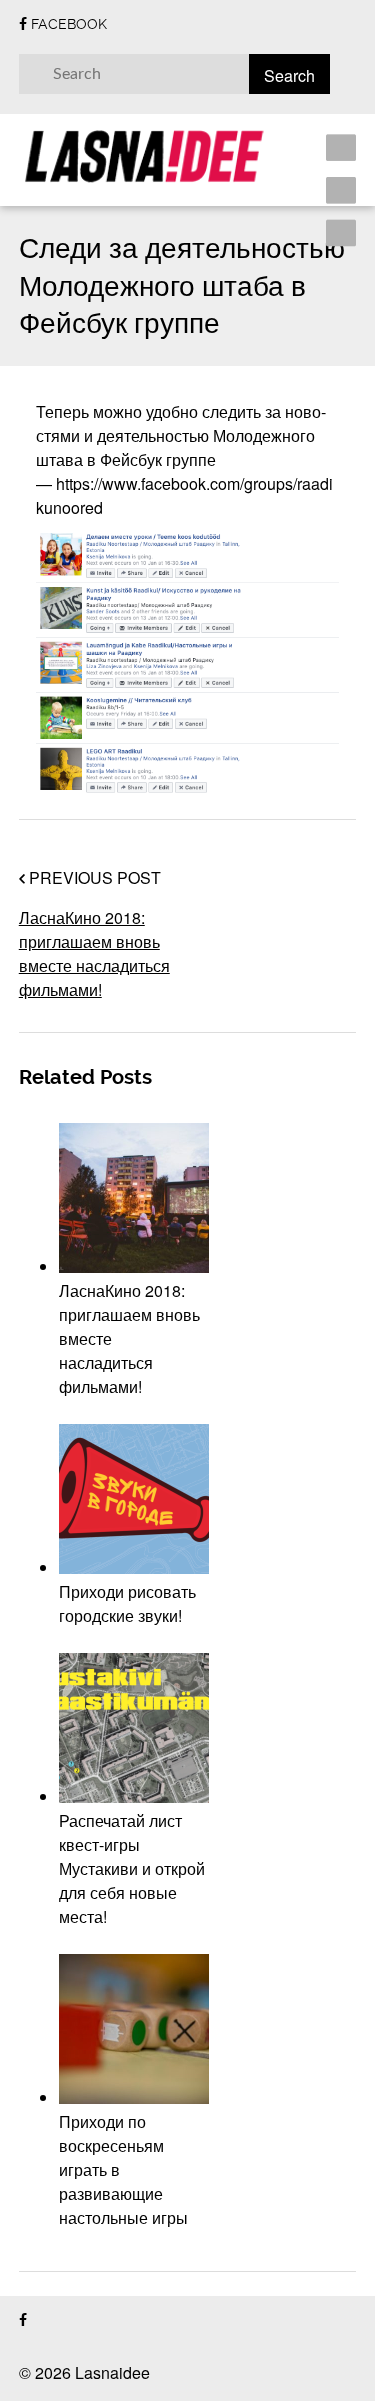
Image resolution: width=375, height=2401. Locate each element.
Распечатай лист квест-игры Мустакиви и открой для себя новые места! (132, 1868)
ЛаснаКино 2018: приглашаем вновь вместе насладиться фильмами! (94, 953)
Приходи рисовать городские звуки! (127, 1603)
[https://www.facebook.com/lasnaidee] (23, 2320)
